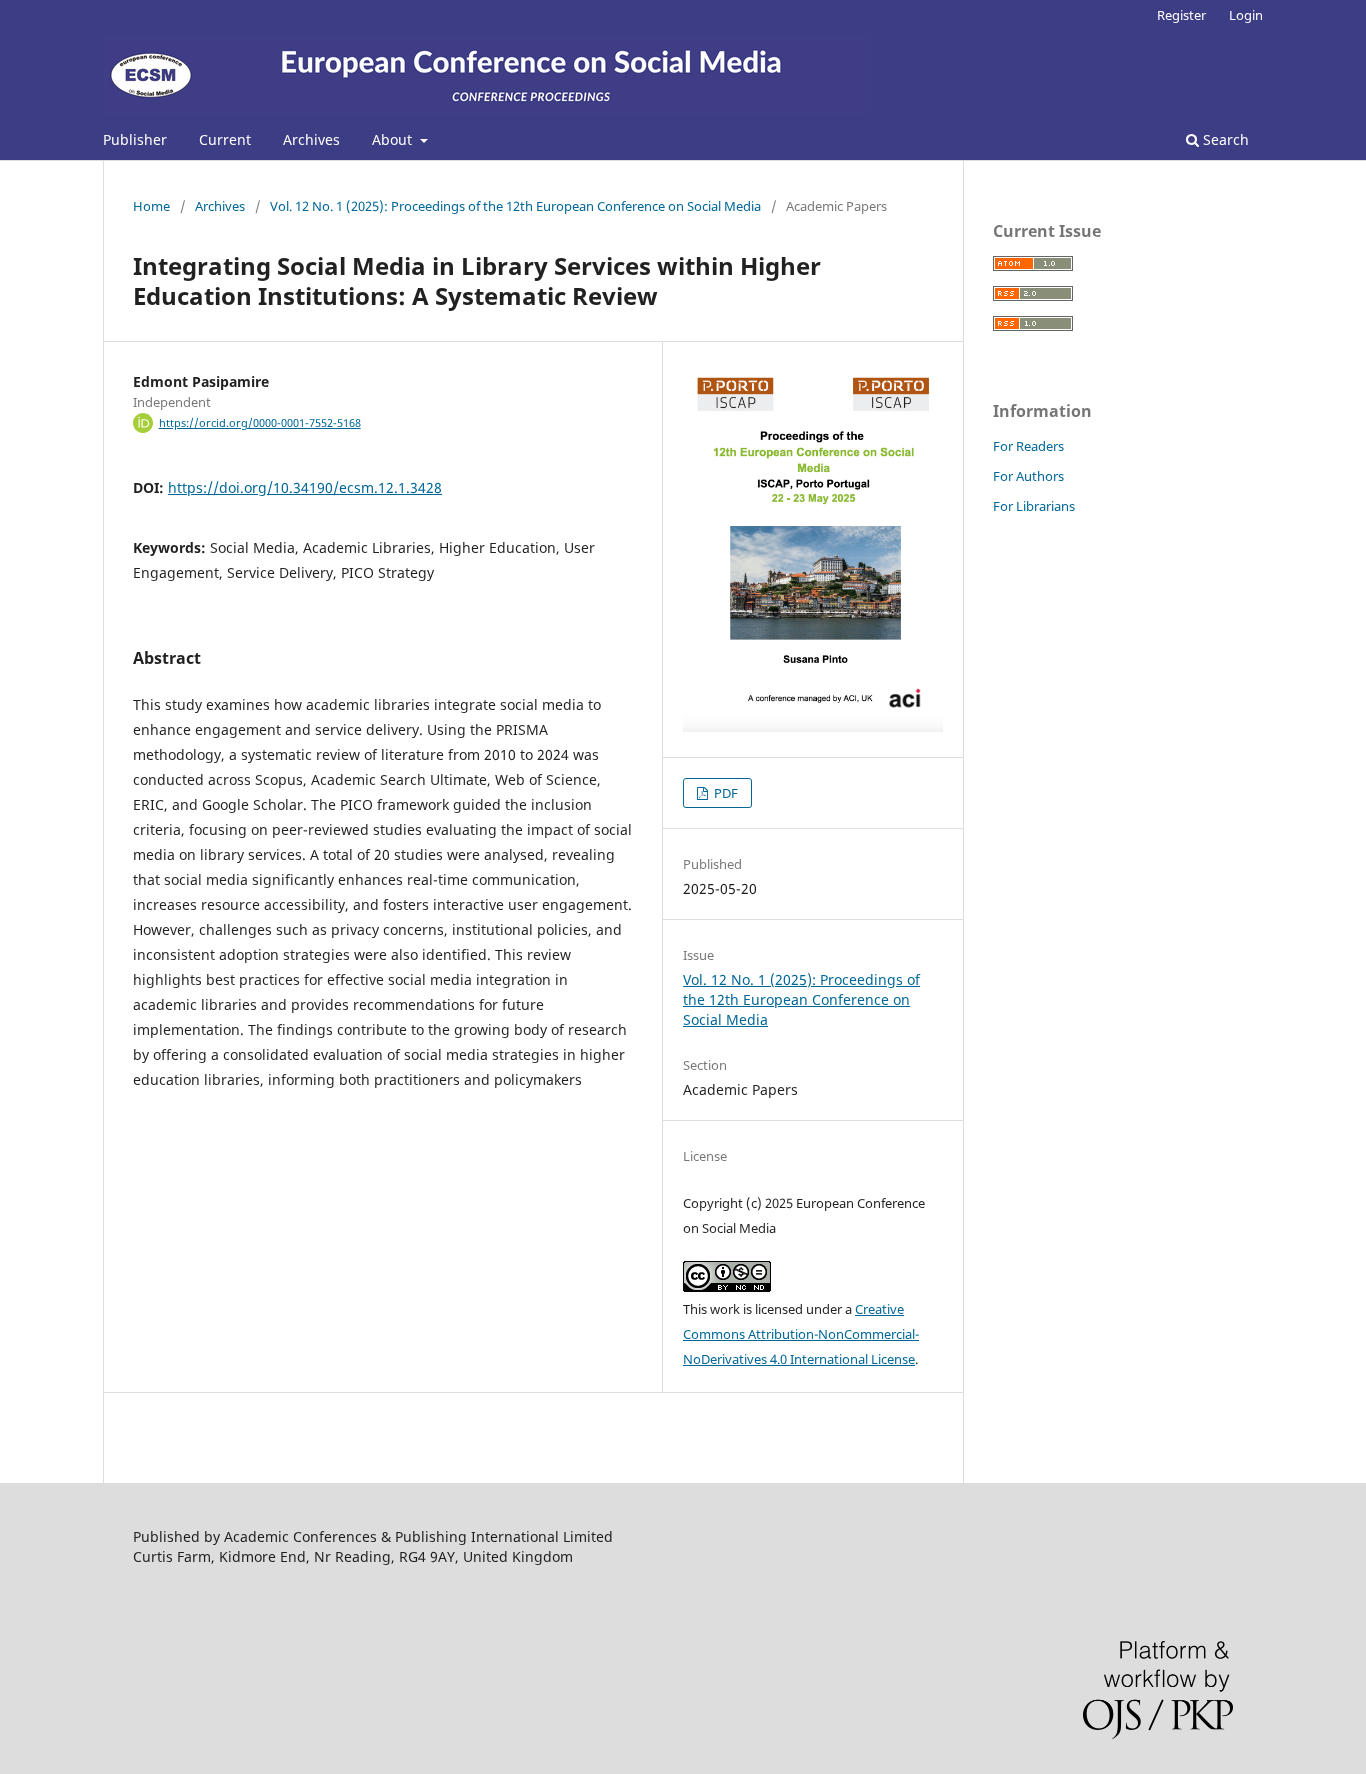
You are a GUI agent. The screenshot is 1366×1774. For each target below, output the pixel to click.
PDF (724, 793)
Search (1224, 139)
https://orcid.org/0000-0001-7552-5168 (260, 423)
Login (1246, 15)
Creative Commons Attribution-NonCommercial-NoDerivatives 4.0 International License (801, 1334)
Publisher (135, 139)
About (394, 139)
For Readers (1028, 446)
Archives (311, 139)
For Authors (1028, 476)
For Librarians (1034, 506)
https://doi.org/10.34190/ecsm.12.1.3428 (305, 487)
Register (1181, 15)
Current (225, 139)
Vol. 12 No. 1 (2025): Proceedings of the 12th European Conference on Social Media (515, 206)
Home (151, 206)
